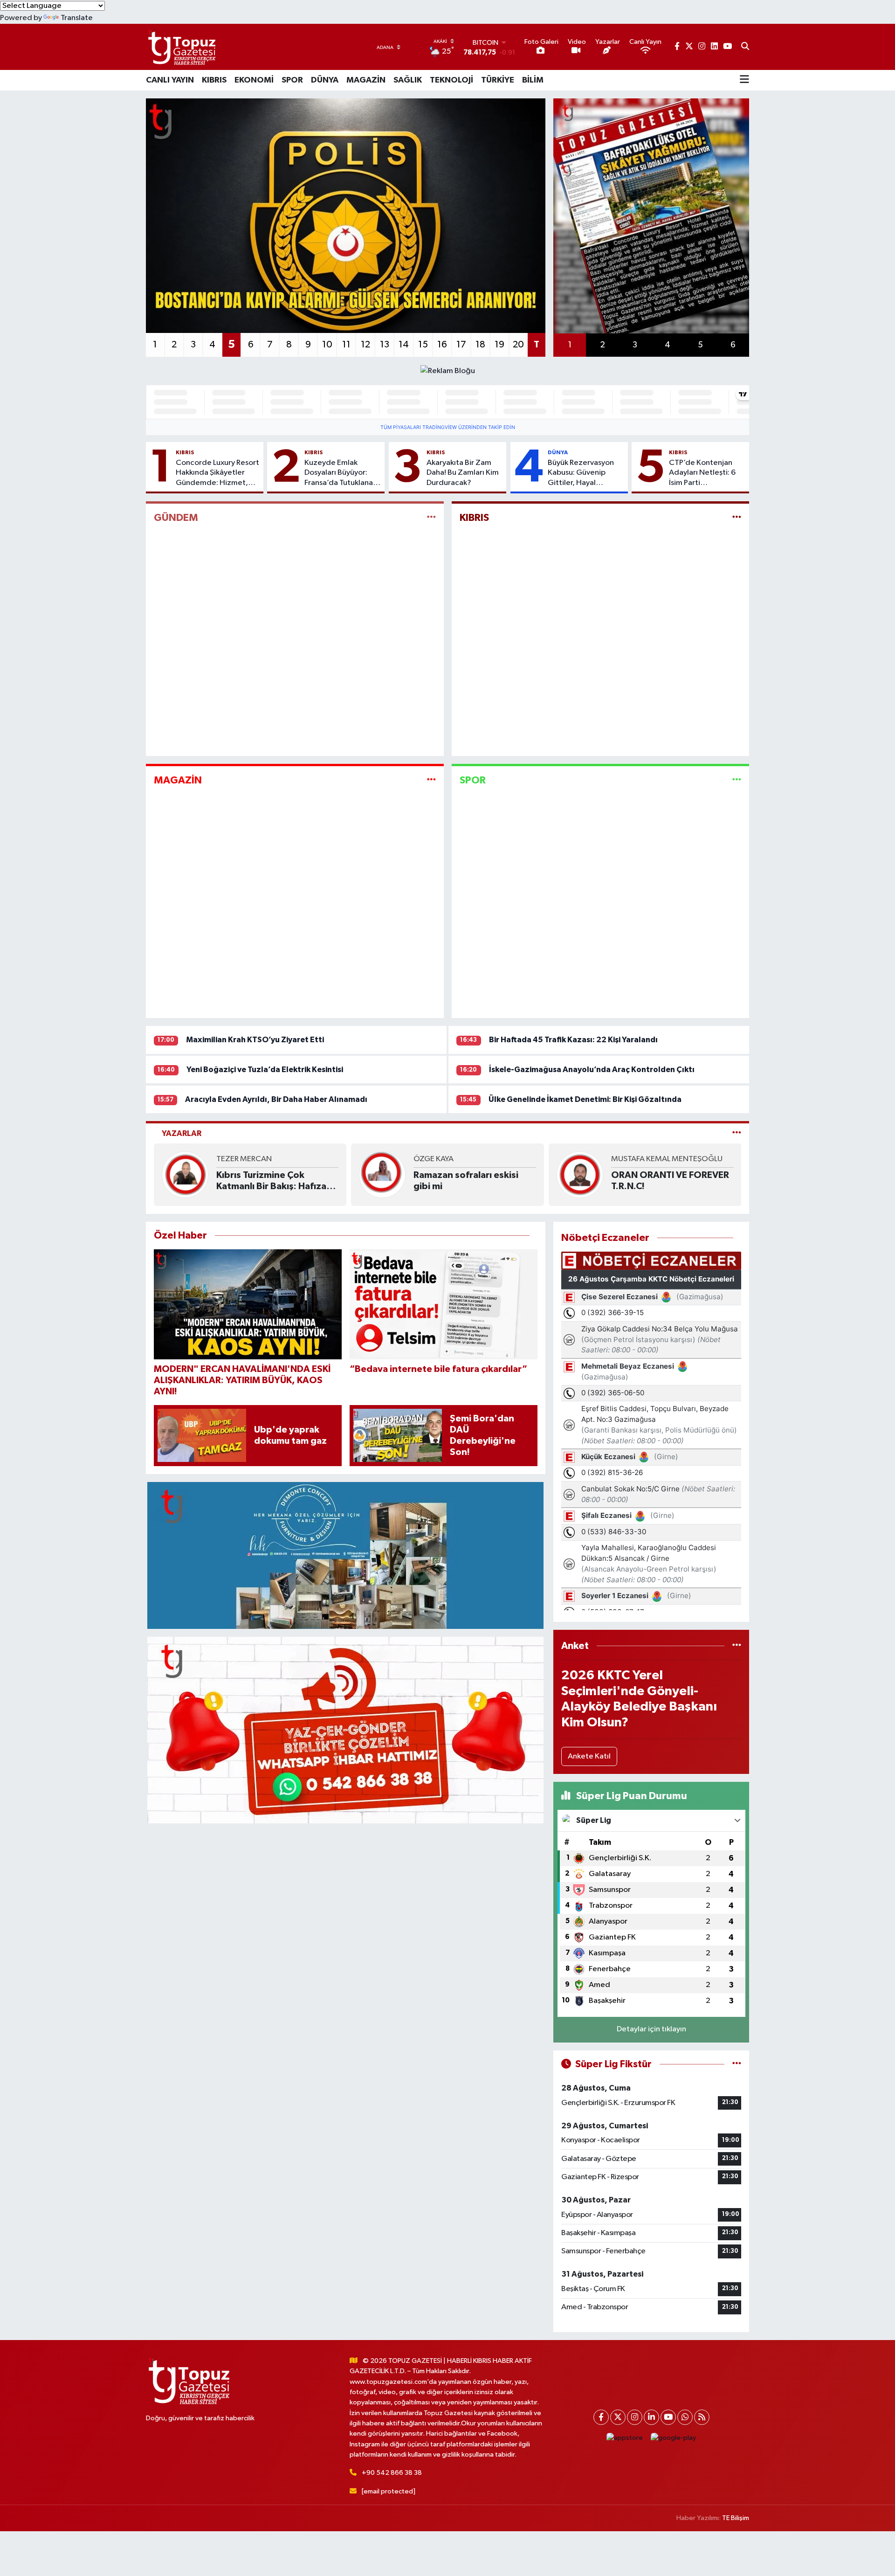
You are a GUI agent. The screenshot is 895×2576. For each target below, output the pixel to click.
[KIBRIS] (737, 518)
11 (346, 345)
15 (423, 345)
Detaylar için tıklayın (651, 2029)
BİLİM (533, 80)
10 (327, 345)
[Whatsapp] (685, 2417)
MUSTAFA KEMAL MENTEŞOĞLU (667, 1159)
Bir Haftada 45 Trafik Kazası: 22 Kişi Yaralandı (573, 1040)
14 (404, 345)
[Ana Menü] (744, 80)
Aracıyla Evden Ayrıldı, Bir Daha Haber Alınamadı (276, 1099)
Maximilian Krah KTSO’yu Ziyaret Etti (255, 1040)
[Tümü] (737, 1646)
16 (442, 345)
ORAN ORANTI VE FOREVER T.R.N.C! (670, 1181)
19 (499, 345)
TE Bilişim (736, 2518)
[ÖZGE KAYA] (382, 1174)
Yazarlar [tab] (182, 1133)
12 (365, 345)
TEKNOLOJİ (451, 80)
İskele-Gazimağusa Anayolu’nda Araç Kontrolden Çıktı (592, 1070)
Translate (77, 18)
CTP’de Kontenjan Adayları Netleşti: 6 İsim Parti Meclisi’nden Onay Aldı (702, 473)
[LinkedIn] (651, 2417)
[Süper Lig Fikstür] (737, 2064)
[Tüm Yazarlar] (737, 1133)
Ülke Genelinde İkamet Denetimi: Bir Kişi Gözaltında (585, 1099)
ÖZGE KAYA (434, 1159)
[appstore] (625, 2438)
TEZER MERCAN (244, 1159)
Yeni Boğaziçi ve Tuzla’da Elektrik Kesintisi (265, 1070)
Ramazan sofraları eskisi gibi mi (466, 1181)
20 (518, 345)
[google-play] (674, 2438)
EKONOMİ (254, 80)
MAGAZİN (366, 80)
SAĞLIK (408, 80)
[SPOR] (737, 780)
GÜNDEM (176, 518)
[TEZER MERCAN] (185, 1174)
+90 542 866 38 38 (392, 2473)
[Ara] (745, 47)
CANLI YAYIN (170, 80)
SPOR (292, 80)
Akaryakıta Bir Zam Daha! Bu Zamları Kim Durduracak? (463, 473)
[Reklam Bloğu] (448, 370)
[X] (618, 2417)
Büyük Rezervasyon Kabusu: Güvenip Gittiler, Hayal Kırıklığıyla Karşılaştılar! (581, 473)
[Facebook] (601, 2417)
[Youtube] (668, 2417)
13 (385, 345)
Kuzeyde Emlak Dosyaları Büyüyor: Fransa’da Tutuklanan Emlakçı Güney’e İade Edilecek (342, 473)
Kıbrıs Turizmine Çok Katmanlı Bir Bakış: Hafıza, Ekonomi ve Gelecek (273, 1181)
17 (461, 345)
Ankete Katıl (589, 1756)
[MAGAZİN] (431, 780)
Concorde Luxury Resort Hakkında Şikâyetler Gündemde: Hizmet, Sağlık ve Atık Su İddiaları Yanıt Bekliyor (217, 473)
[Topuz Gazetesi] (181, 47)
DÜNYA (325, 80)
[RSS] (702, 2417)
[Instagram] (635, 2417)
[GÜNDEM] (431, 518)
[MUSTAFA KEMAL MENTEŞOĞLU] (580, 1174)
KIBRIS (214, 80)
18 (480, 345)
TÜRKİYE (498, 80)
